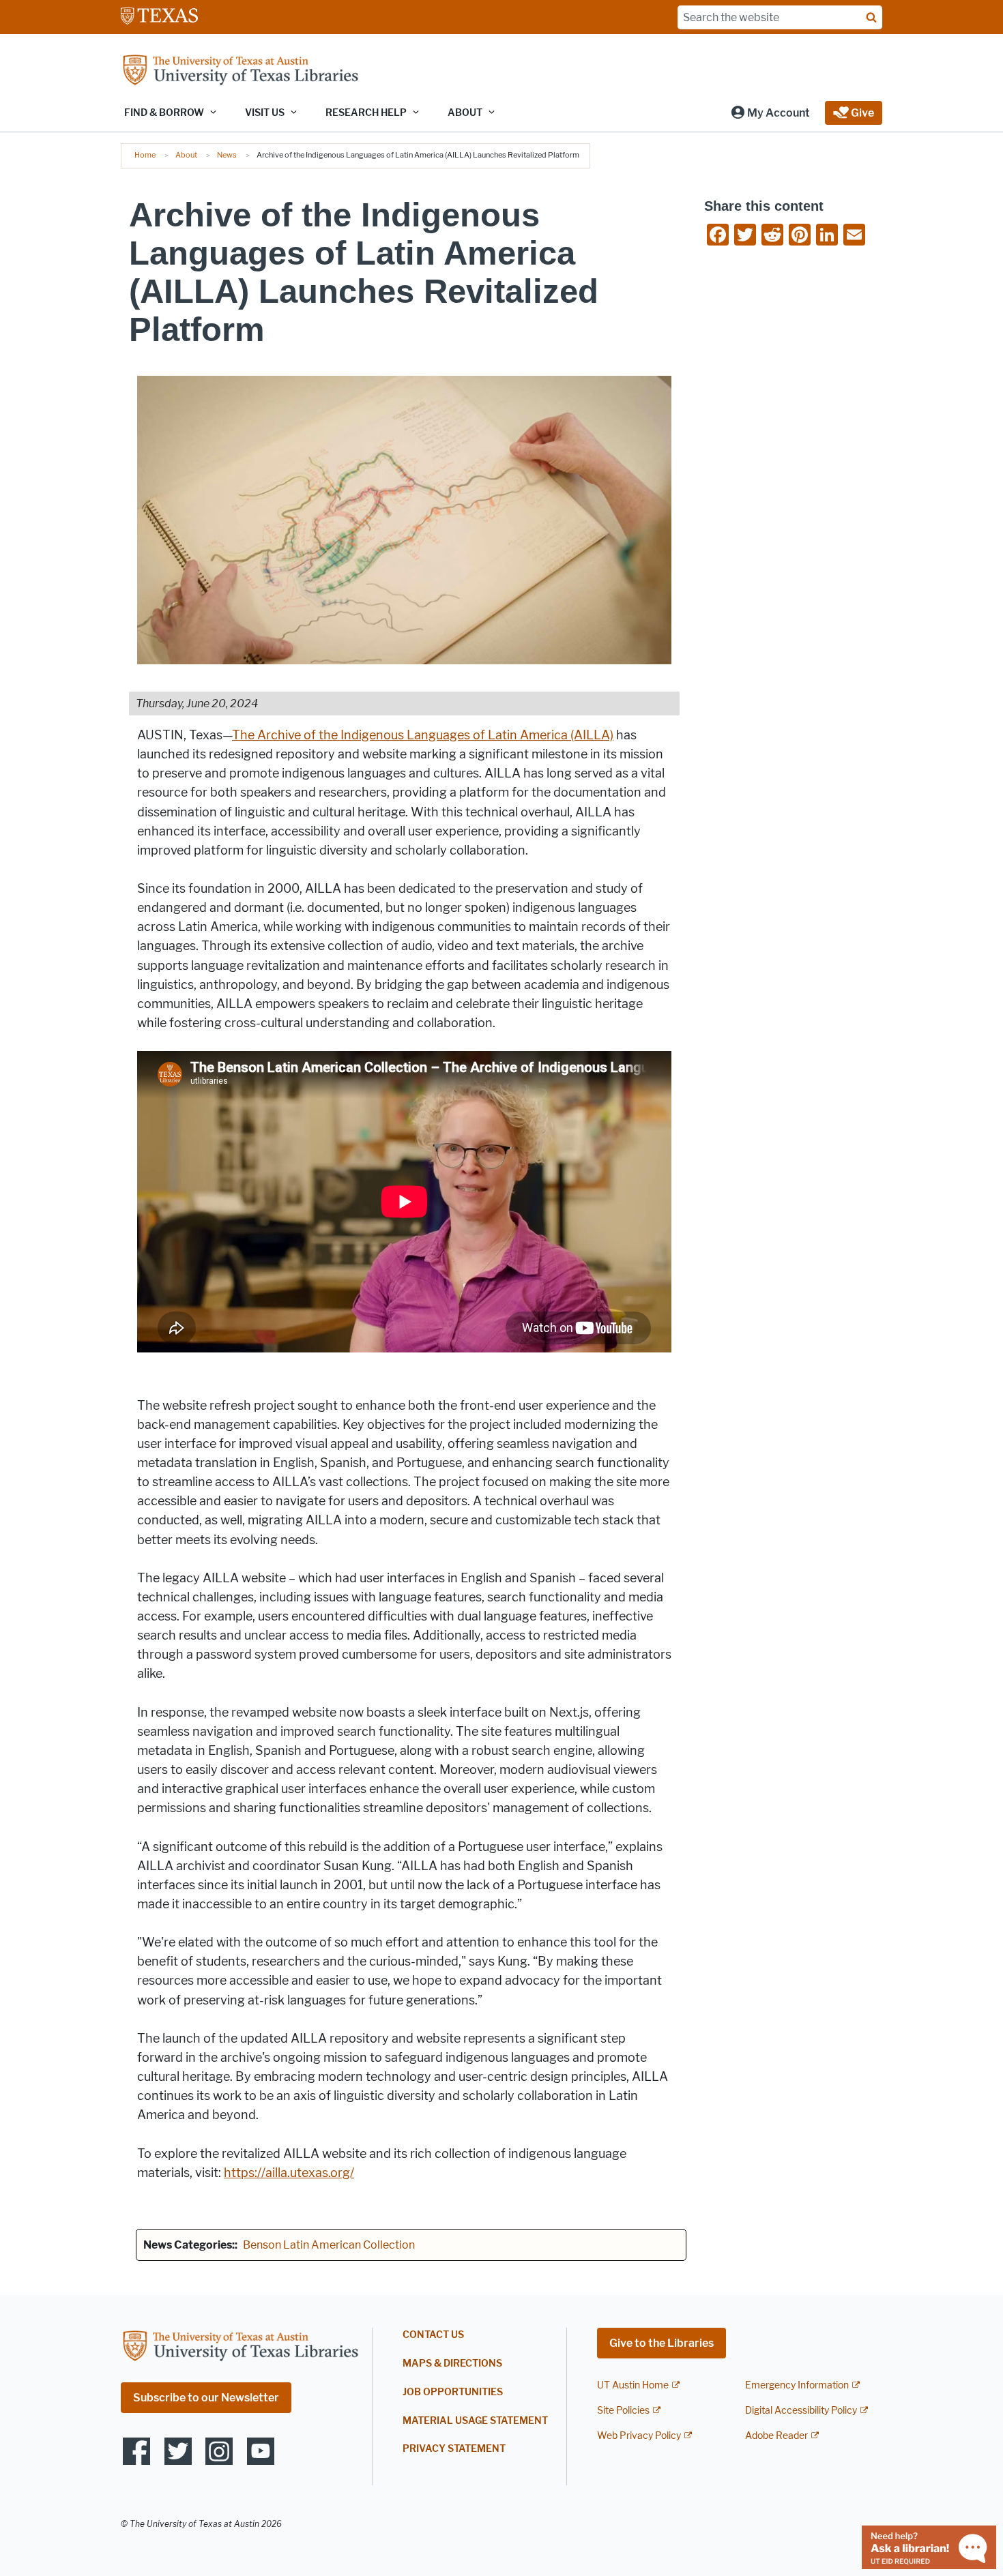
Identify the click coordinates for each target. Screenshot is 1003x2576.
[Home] (240, 71)
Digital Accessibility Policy (801, 2411)
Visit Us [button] (265, 113)
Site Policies (623, 2411)
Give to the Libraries (662, 2343)
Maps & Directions (452, 2364)
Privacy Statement (454, 2449)
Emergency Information (797, 2385)
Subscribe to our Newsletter (206, 2398)
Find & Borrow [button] (164, 113)
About (186, 155)
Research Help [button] (366, 113)
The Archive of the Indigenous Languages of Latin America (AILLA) (423, 735)
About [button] (465, 113)
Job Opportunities (453, 2392)
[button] (770, 113)
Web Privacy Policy (639, 2436)
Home (145, 155)
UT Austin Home (633, 2385)
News (227, 155)
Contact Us (433, 2335)
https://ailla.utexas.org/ (289, 2173)
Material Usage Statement (475, 2421)
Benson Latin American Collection (329, 2245)
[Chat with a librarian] (929, 2546)
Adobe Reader (776, 2436)
